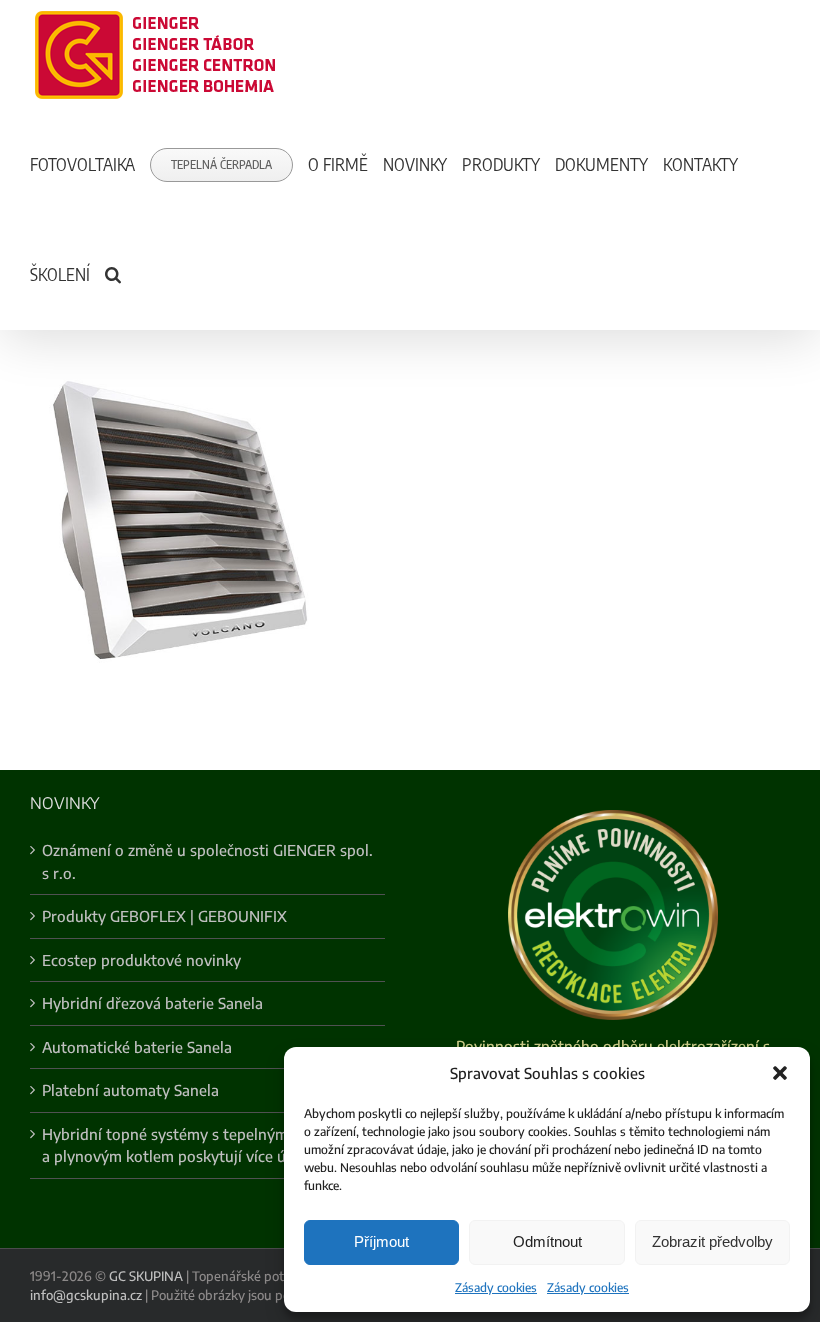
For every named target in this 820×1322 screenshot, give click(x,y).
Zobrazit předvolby (712, 1241)
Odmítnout (547, 1241)
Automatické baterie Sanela (137, 1047)
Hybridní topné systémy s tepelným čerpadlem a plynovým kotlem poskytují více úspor (203, 1145)
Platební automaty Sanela (130, 1090)
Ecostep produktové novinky (141, 960)
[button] (780, 1073)
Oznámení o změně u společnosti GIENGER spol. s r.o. (207, 861)
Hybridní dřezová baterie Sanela (152, 1003)
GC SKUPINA (146, 1276)
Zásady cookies (496, 1287)
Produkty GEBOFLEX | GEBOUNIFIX (164, 916)
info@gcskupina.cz (86, 1295)
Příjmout (381, 1241)
